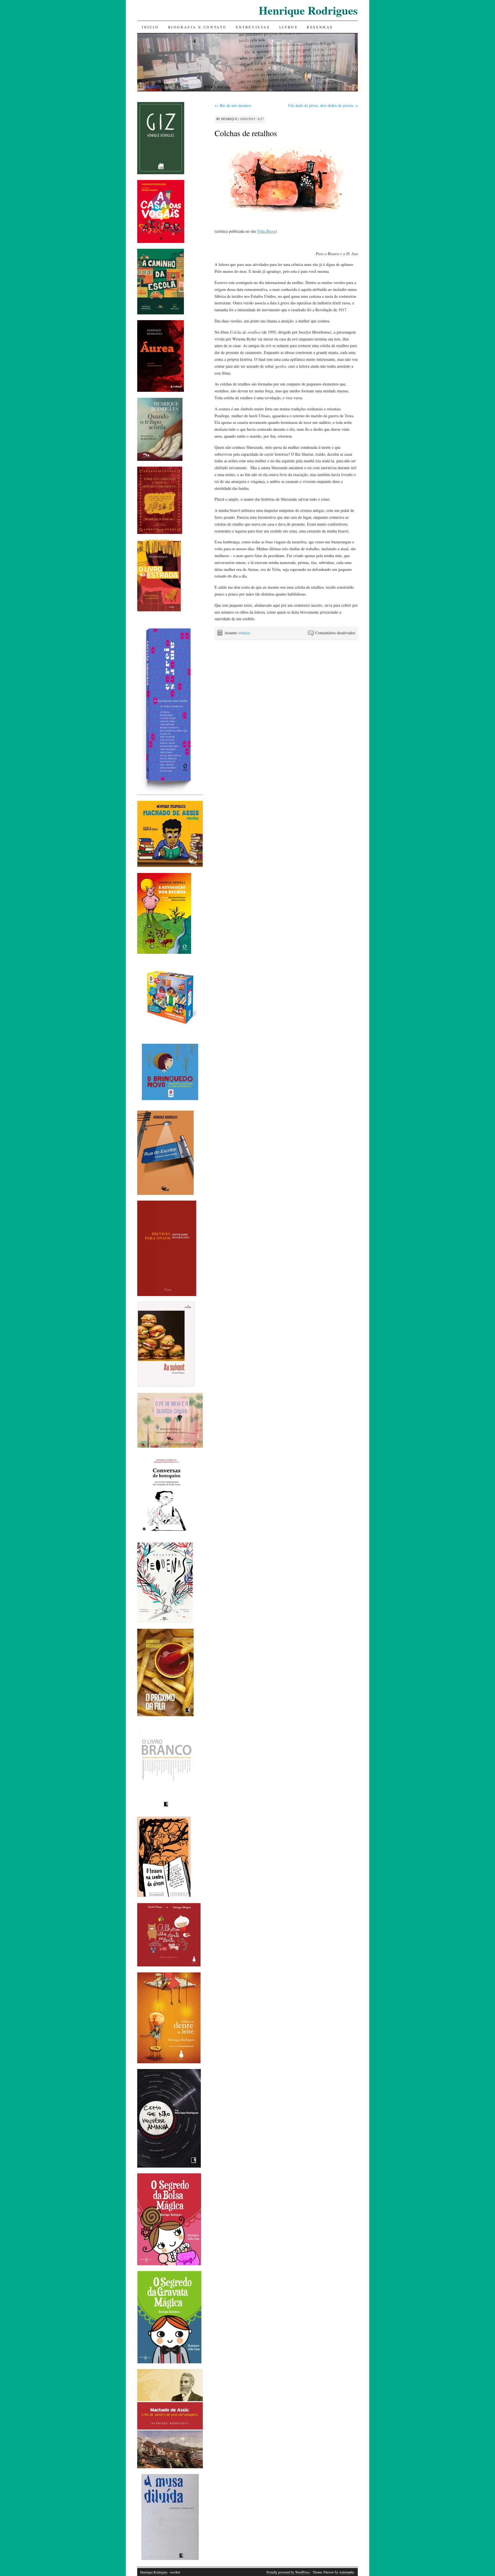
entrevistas (253, 27)
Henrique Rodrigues (308, 10)
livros (289, 27)
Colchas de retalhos (246, 133)
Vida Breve (266, 231)
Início (150, 27)
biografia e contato (197, 27)
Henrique (229, 119)
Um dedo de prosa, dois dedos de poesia (323, 105)
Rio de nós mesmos (233, 105)
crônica (244, 633)
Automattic (347, 2572)
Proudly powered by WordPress (288, 2572)
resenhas (320, 27)
